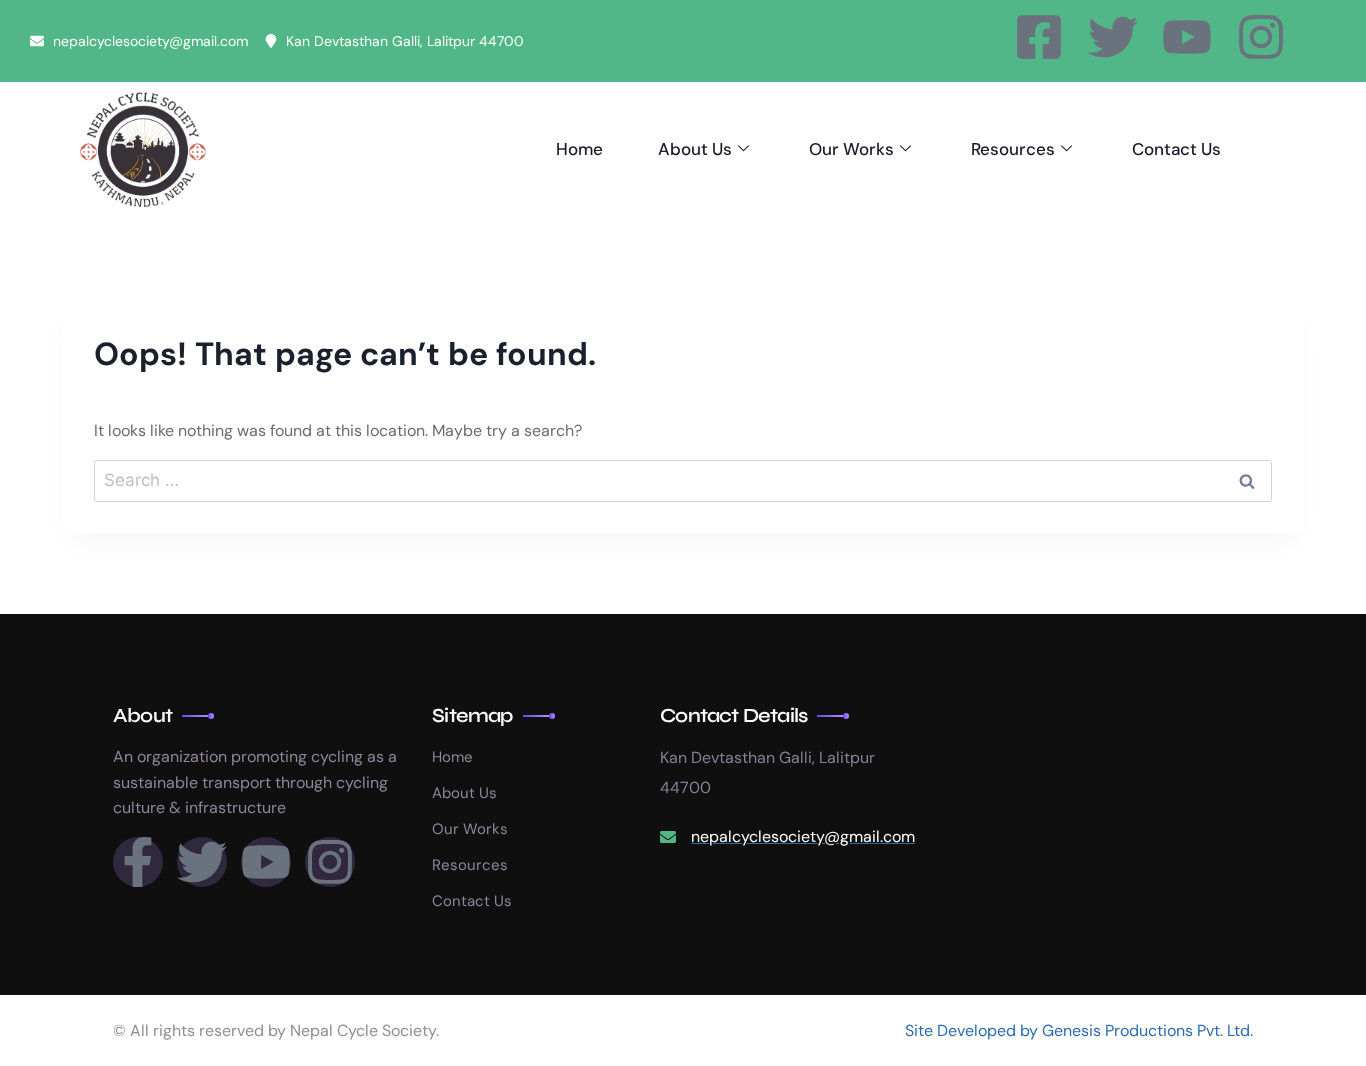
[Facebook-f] (138, 862)
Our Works (851, 149)
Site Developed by (973, 1030)
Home (579, 149)
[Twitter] (1113, 37)
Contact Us (1176, 149)
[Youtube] (1187, 37)
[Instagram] (1261, 37)
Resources (1013, 149)
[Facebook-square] (1039, 37)
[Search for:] (683, 480)
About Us (695, 149)
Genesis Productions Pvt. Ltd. (1147, 1030)
